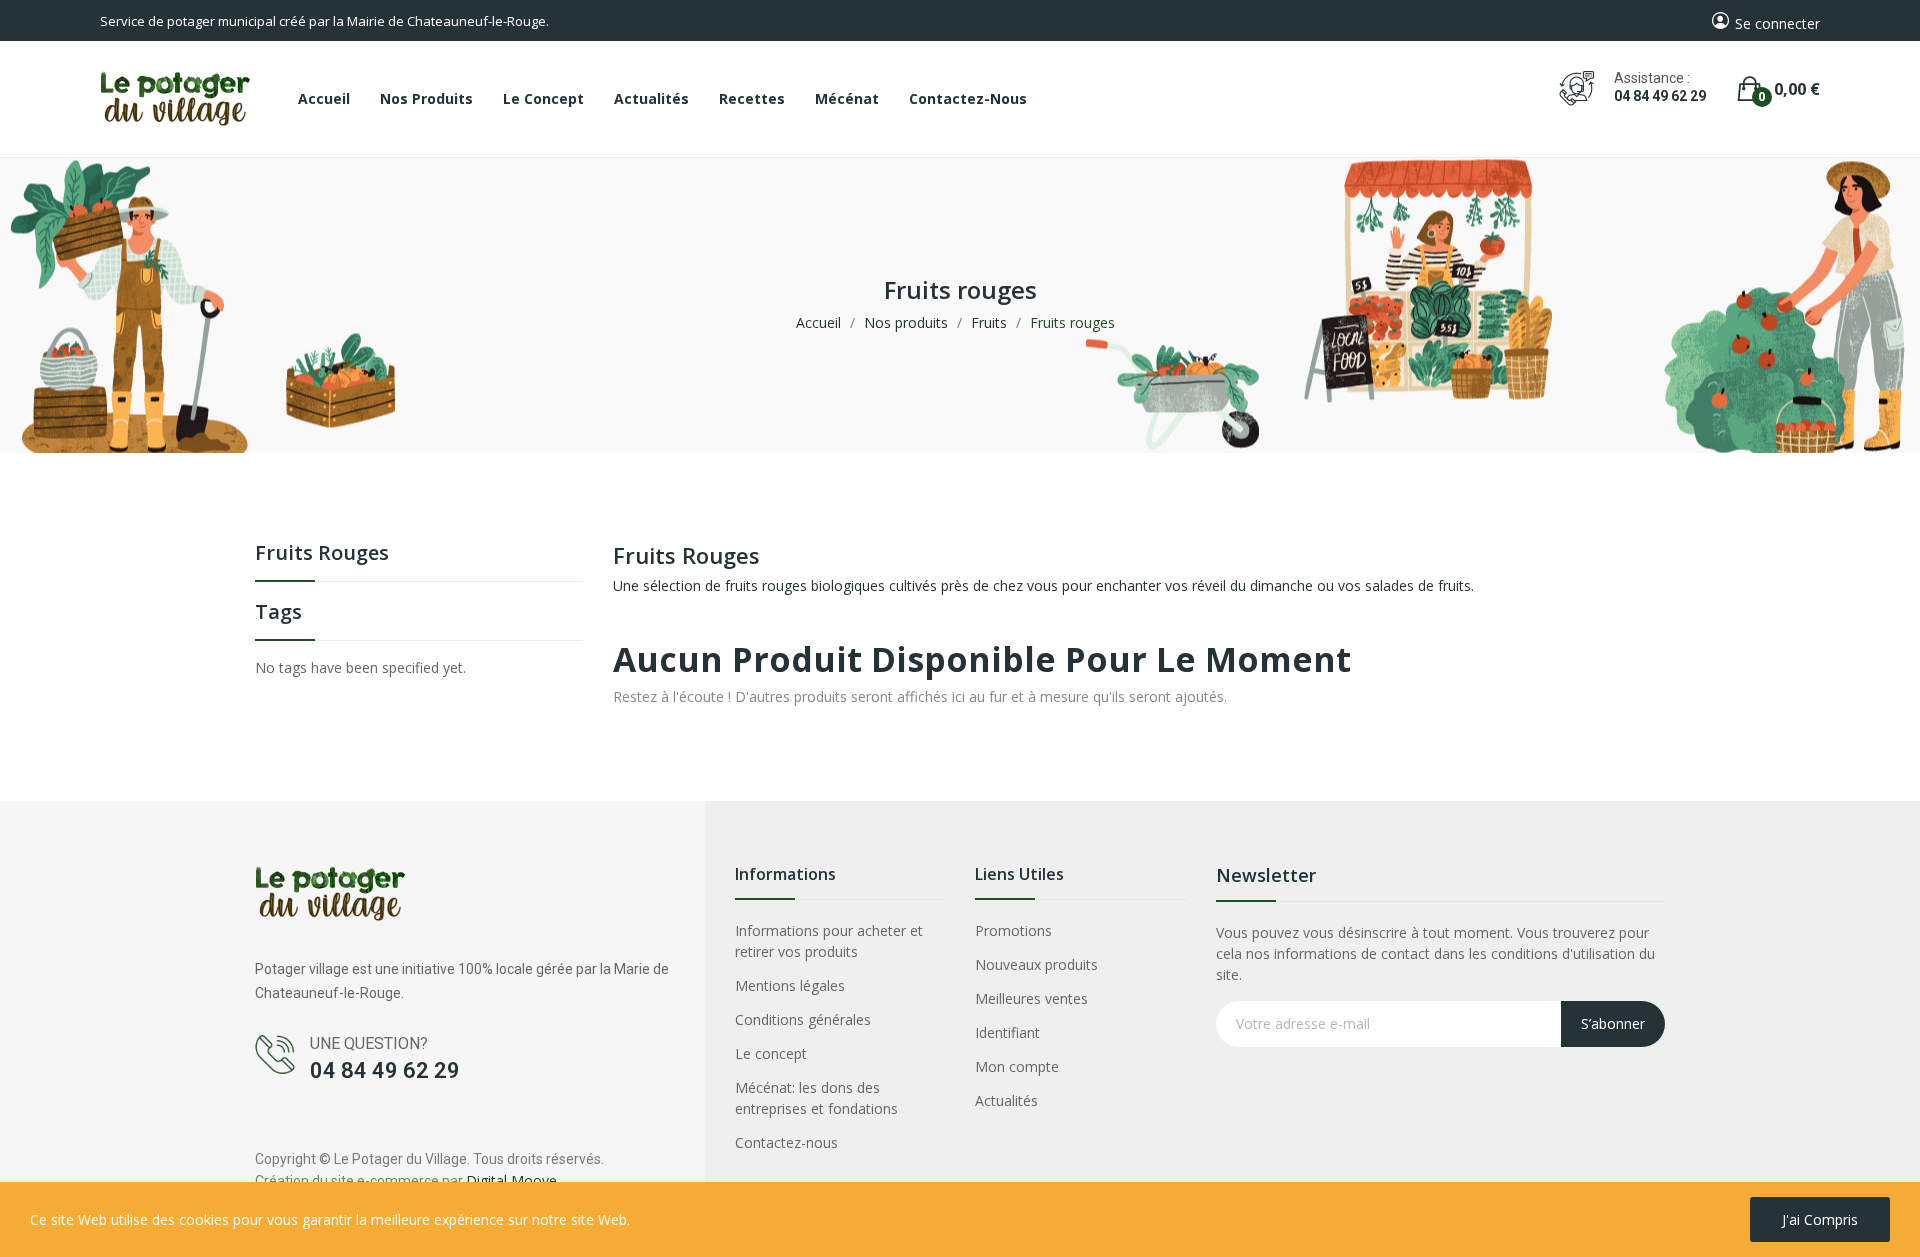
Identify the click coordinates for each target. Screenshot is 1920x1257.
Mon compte (1017, 1066)
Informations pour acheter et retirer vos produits (829, 941)
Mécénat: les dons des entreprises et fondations (816, 1098)
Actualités (1006, 1100)
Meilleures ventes (1031, 998)
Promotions (1013, 930)
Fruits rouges (322, 554)
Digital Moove (511, 1180)
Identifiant (1007, 1032)
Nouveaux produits (1036, 964)
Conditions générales (803, 1019)
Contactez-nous (786, 1142)
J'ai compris (1820, 1219)
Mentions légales (790, 985)
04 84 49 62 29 (1660, 96)
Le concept (771, 1053)
